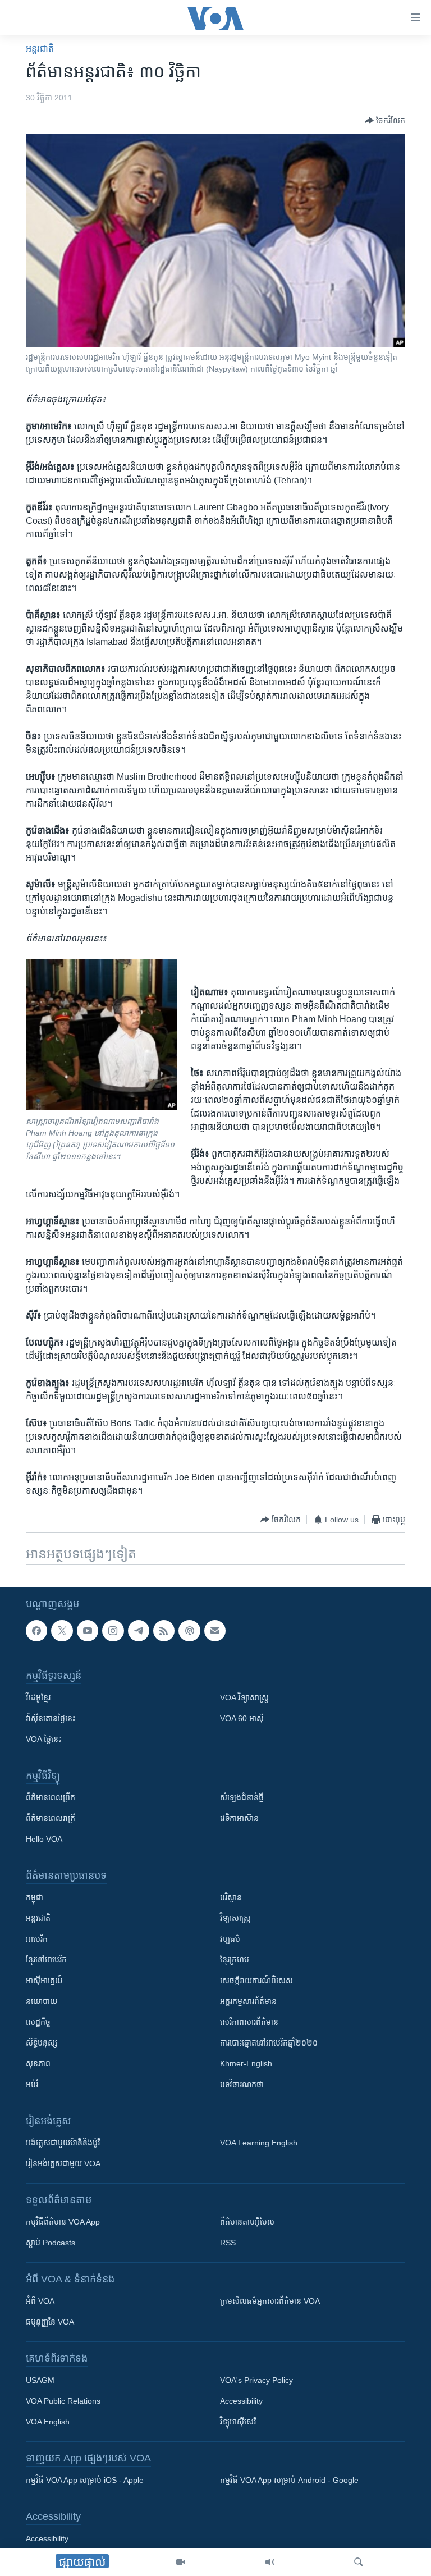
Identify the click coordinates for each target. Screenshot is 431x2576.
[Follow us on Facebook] (36, 1631)
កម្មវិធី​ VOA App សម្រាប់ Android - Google (289, 2480)
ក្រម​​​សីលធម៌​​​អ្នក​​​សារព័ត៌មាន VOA (270, 2301)
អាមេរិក (37, 1939)
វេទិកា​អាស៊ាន (239, 1818)
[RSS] (164, 1631)
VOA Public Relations (63, 2401)
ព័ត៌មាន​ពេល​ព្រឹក (51, 1797)
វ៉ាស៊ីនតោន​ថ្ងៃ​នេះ (51, 1718)
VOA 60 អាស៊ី (242, 1718)
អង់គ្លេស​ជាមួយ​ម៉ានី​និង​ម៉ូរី (63, 2143)
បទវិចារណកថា (242, 2084)
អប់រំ (32, 2084)
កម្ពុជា (35, 1897)
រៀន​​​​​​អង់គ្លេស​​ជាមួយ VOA (63, 2163)
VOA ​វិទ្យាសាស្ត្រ (244, 1697)
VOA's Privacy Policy (256, 2380)
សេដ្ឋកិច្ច (38, 2022)
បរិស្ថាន (231, 1897)
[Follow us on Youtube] (88, 1631)
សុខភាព (38, 2063)
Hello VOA (44, 1839)
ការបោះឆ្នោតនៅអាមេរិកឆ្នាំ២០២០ (269, 2043)
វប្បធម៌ (230, 1939)
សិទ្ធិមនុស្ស (42, 2043)
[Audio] (270, 2562)
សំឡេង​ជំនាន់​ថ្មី (242, 1797)
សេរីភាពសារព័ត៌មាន (249, 2022)
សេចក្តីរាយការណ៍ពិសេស (256, 1980)
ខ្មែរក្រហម (235, 1960)
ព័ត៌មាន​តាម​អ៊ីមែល (247, 2222)
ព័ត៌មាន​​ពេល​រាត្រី (51, 1818)
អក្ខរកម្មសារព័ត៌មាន (248, 2001)
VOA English (48, 2422)
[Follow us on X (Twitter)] (62, 1631)
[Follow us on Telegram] (139, 1631)
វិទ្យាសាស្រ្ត (235, 1918)
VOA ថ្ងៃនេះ (43, 1739)
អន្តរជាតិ (40, 49)
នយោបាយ (42, 2001)
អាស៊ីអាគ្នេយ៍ (44, 1980)
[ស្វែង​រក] (359, 2562)
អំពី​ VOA (40, 2301)
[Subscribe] (215, 1631)
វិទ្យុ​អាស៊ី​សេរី (238, 2422)
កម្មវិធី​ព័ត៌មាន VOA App (63, 2222)
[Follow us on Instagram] (113, 1631)
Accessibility (241, 2401)
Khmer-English (246, 2063)
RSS (228, 2243)
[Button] (385, 121)
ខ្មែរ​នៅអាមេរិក (46, 1960)
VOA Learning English (259, 2143)
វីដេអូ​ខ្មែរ (38, 1697)
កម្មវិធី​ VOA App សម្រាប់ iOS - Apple (85, 2480)
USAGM (40, 2380)
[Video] (181, 2562)
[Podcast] (189, 1631)
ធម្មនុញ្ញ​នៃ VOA (50, 2322)
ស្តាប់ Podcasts (51, 2243)
